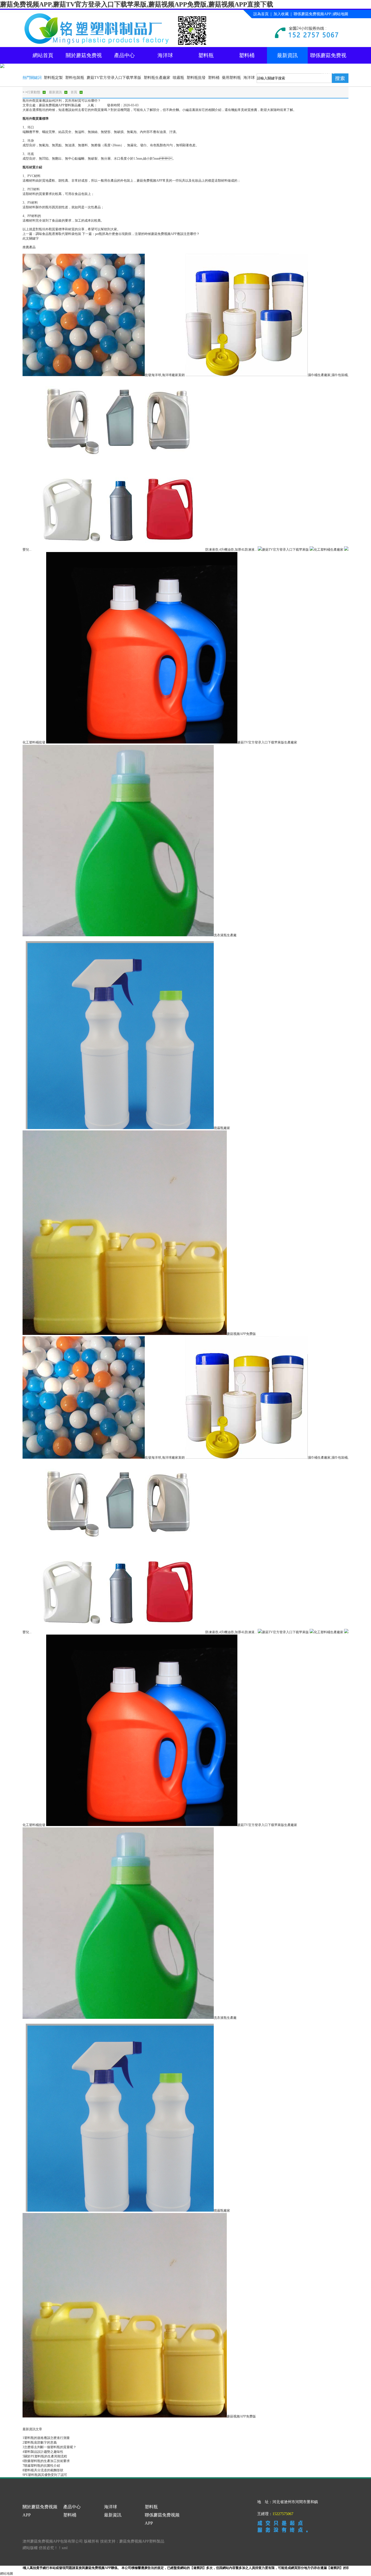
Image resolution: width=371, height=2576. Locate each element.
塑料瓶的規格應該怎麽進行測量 (47, 2438)
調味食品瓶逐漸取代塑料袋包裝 (58, 234)
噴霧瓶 (178, 78)
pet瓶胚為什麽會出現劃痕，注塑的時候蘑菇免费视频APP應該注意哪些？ (147, 234)
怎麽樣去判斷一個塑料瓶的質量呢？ (50, 2447)
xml (65, 2548)
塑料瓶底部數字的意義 (40, 2442)
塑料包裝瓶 (75, 78)
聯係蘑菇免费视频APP (312, 14)
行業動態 (34, 92)
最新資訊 (287, 55)
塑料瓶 (206, 55)
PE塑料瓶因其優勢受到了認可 (46, 2475)
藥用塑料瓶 (231, 78)
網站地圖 (341, 14)
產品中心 (124, 55)
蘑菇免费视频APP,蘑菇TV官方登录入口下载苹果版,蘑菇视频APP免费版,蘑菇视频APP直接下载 (137, 4)
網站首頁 (43, 55)
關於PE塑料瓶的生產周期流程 (46, 2456)
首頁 (74, 92)
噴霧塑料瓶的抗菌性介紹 (42, 2466)
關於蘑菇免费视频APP (84, 58)
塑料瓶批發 (196, 78)
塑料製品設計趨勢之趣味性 (44, 2452)
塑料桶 (247, 55)
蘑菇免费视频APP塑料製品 (142, 2541)
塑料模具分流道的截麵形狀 (44, 2470)
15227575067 (283, 2514)
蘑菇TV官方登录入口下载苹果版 (114, 78)
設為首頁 (261, 14)
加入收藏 (281, 14)
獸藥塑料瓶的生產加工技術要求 (47, 2461)
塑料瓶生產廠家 (157, 78)
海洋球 (165, 55)
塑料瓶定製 (53, 78)
